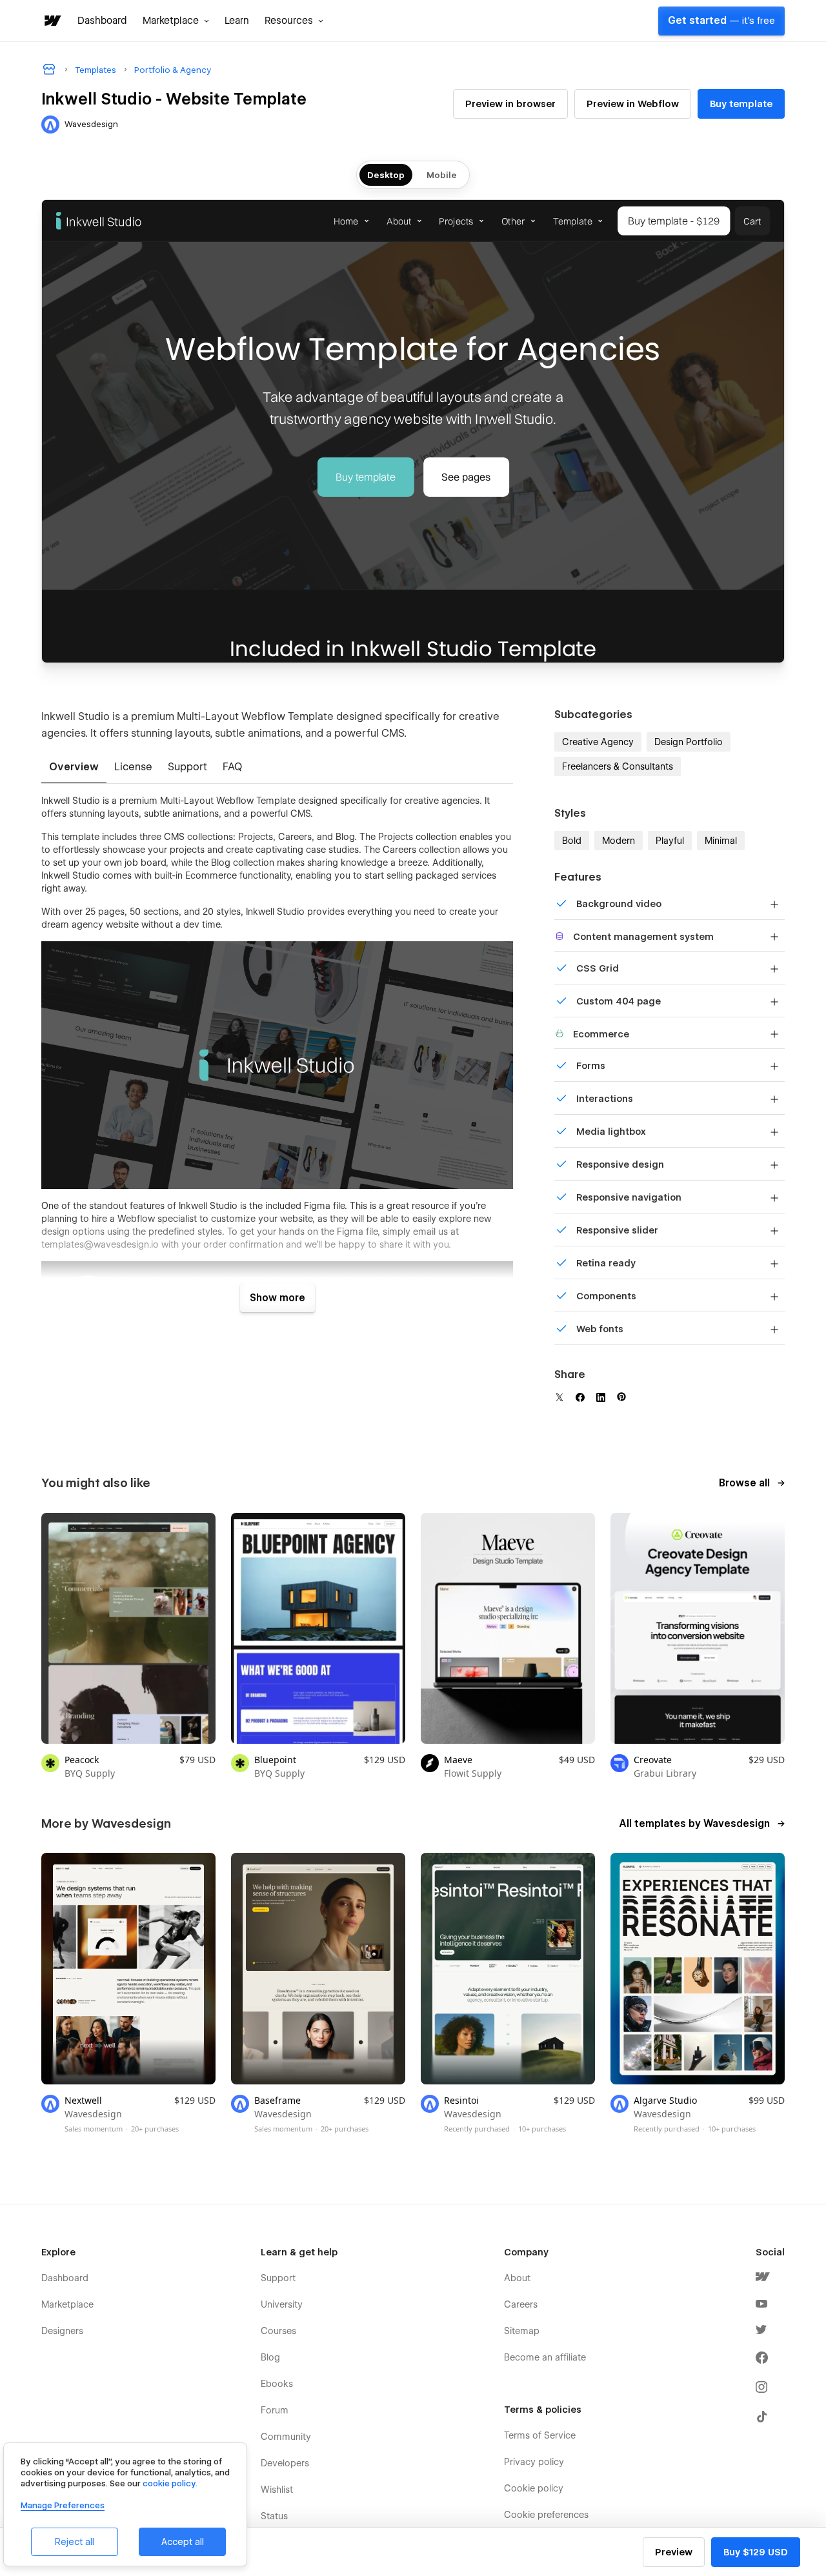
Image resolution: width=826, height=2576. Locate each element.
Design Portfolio (689, 742)
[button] (176, 21)
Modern (619, 841)
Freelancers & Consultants (618, 766)
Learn (237, 21)
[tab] (74, 768)
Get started (721, 21)
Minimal (721, 841)
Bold (572, 841)
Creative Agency (598, 742)
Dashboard (102, 21)
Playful (670, 841)
